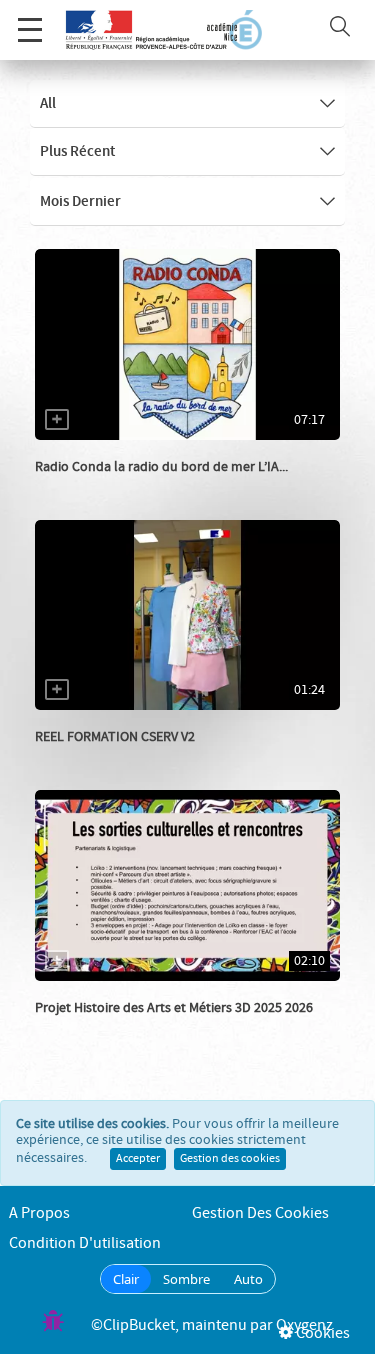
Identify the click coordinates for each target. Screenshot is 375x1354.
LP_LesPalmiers (104, 757)
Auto (248, 1279)
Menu (30, 30)
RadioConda (94, 487)
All (48, 104)
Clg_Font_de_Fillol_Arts (130, 1028)
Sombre (186, 1279)
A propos (39, 1213)
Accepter (138, 1159)
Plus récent (77, 152)
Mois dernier (80, 202)
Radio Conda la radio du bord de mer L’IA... (161, 467)
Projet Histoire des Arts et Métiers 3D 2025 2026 (174, 1008)
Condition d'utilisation (85, 1243)
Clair (126, 1279)
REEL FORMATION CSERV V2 (115, 737)
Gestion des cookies (230, 1159)
